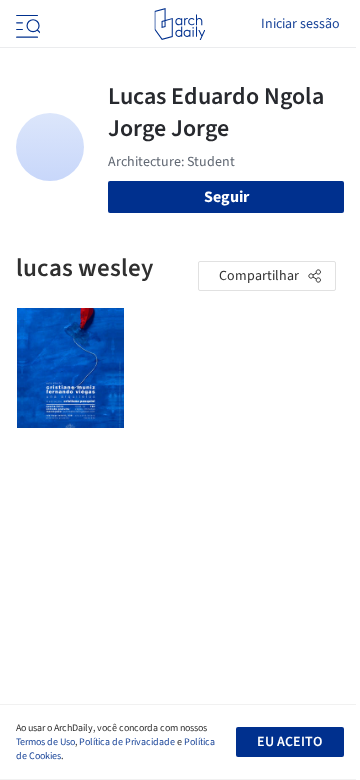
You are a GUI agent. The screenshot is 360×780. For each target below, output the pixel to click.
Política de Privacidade (127, 742)
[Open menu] (26, 24)
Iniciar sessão (300, 24)
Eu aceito (289, 742)
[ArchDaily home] (179, 24)
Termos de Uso (45, 742)
